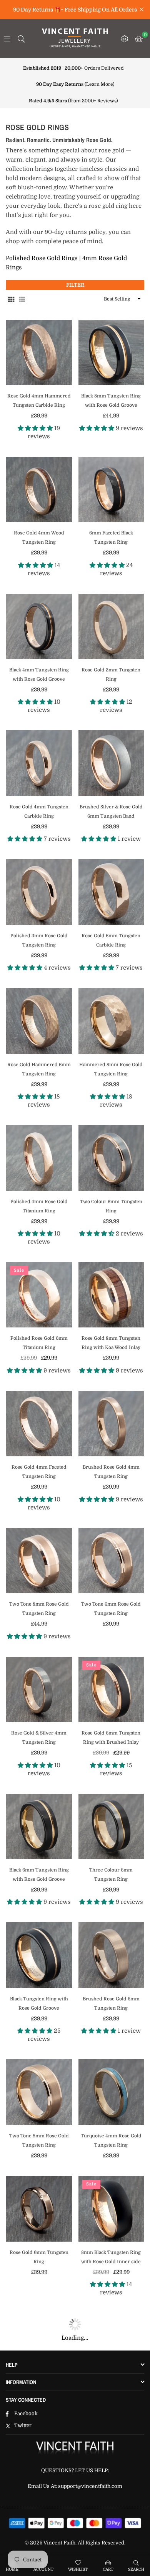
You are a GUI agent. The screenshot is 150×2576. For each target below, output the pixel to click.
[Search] (21, 38)
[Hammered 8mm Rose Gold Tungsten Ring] (111, 1021)
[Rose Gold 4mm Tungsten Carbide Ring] (39, 763)
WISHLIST (78, 2569)
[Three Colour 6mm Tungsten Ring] (111, 1827)
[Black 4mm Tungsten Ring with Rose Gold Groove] (39, 627)
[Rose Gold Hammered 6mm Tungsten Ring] (39, 1021)
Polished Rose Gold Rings (42, 258)
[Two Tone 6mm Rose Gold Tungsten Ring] (111, 1561)
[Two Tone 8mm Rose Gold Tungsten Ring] (39, 1561)
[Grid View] (11, 299)
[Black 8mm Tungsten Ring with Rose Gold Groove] (111, 353)
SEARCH (136, 2569)
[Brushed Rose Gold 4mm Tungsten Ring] (111, 1424)
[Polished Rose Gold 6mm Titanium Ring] (39, 1295)
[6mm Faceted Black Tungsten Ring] (111, 490)
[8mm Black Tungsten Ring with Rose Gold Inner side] (111, 2209)
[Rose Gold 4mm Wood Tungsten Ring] (39, 490)
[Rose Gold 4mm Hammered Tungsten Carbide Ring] (39, 353)
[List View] (22, 299)
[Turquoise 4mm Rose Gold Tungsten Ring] (111, 2092)
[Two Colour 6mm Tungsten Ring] (111, 1158)
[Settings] (125, 38)
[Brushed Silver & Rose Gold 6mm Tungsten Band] (111, 763)
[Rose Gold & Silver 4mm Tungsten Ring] (39, 1690)
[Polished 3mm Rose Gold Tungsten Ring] (39, 892)
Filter (75, 285)
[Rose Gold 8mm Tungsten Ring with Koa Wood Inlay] (111, 1295)
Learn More (99, 84)
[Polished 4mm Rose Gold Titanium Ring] (39, 1158)
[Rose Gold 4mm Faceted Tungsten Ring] (39, 1424)
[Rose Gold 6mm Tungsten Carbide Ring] (111, 892)
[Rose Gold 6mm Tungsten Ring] (39, 2209)
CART (108, 2569)
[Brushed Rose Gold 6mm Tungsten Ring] (111, 1955)
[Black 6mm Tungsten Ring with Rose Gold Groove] (39, 1827)
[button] (139, 38)
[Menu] (7, 38)
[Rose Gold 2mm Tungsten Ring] (111, 627)
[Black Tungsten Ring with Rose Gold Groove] (39, 1955)
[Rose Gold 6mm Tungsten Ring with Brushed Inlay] (111, 1690)
